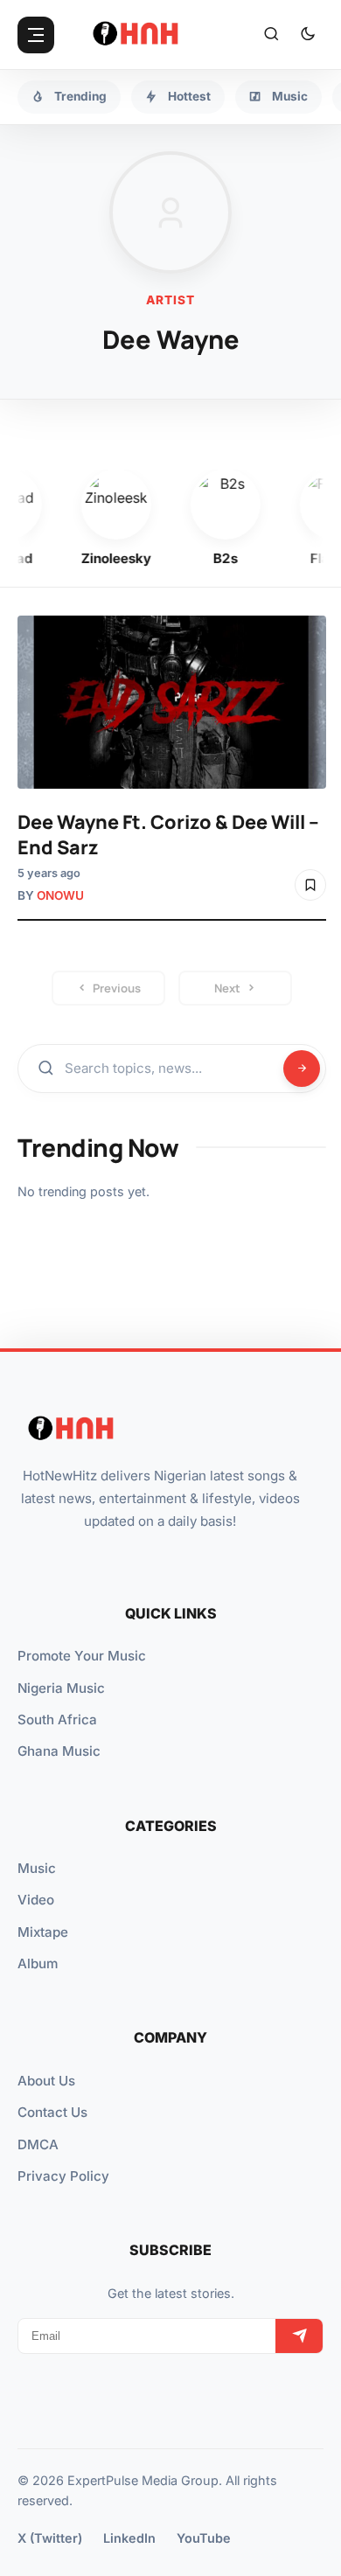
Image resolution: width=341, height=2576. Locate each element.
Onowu (60, 895)
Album (38, 1963)
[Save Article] (310, 885)
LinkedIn (129, 2538)
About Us (46, 2081)
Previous (117, 988)
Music (37, 1868)
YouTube (204, 2538)
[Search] (271, 35)
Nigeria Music (61, 1688)
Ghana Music (59, 1751)
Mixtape (43, 1932)
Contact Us (52, 2112)
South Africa (57, 1720)
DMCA (38, 2144)
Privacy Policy (63, 2176)
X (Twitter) (50, 2538)
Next (227, 988)
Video (36, 1900)
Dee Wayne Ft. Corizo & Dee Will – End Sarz (168, 834)
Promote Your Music (82, 1656)
